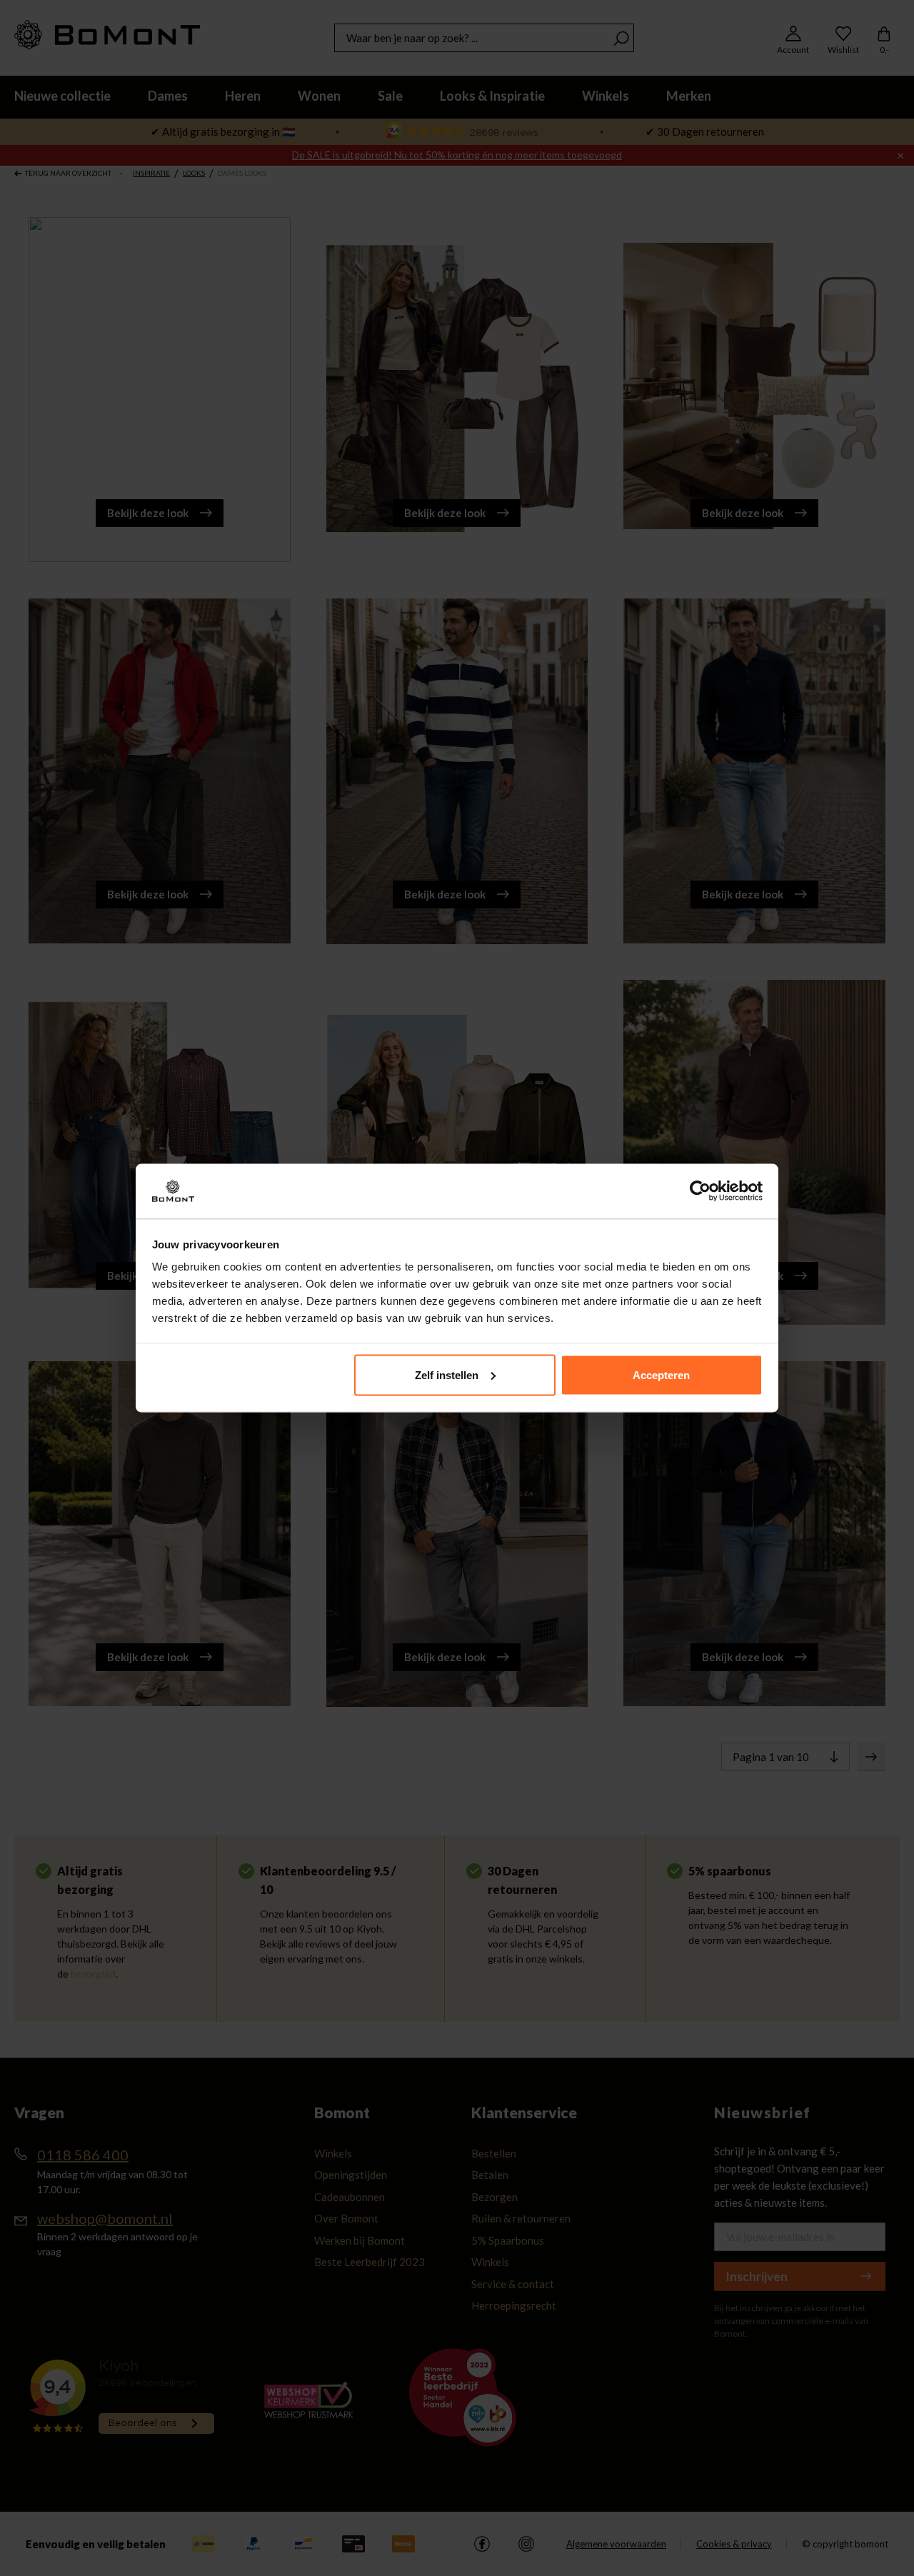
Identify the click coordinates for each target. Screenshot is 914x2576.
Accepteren (661, 1374)
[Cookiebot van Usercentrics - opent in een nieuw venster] (700, 1191)
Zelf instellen (447, 1374)
